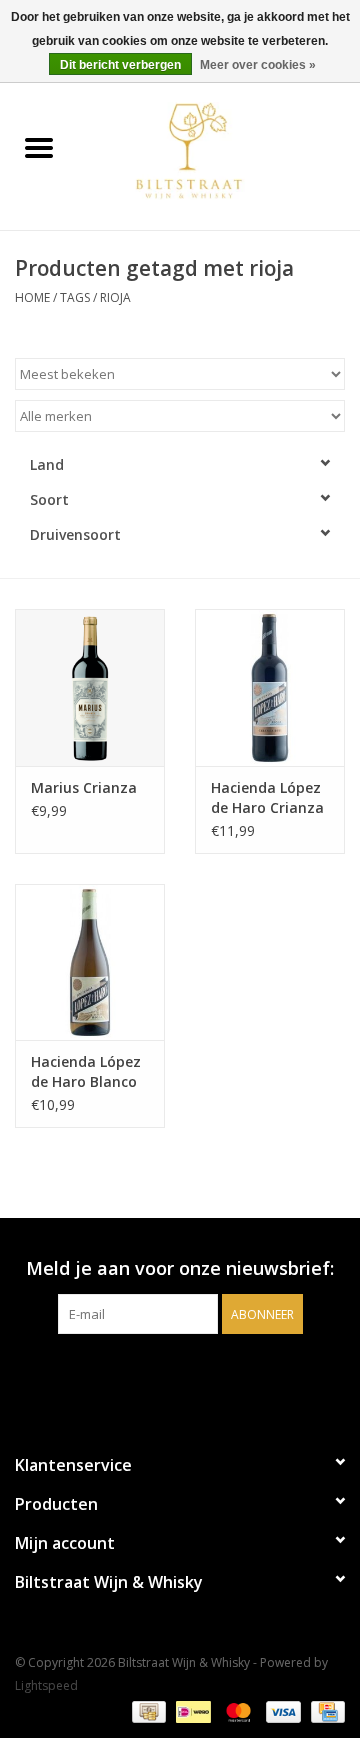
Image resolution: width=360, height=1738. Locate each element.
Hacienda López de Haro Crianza (267, 797)
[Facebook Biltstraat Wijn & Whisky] (162, 1375)
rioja (115, 297)
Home (32, 297)
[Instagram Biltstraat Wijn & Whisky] (198, 1375)
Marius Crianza (84, 787)
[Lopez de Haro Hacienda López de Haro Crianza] (270, 687)
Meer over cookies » (258, 65)
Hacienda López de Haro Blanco (86, 1071)
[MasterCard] (236, 1710)
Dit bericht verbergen (120, 65)
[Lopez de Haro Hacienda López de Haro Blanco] (90, 962)
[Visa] (281, 1710)
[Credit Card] (324, 1710)
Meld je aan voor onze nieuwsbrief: (180, 1268)
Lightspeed (46, 1685)
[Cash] (147, 1710)
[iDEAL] (191, 1710)
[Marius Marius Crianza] (90, 687)
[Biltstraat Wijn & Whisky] (219, 149)
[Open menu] (39, 147)
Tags (75, 297)
